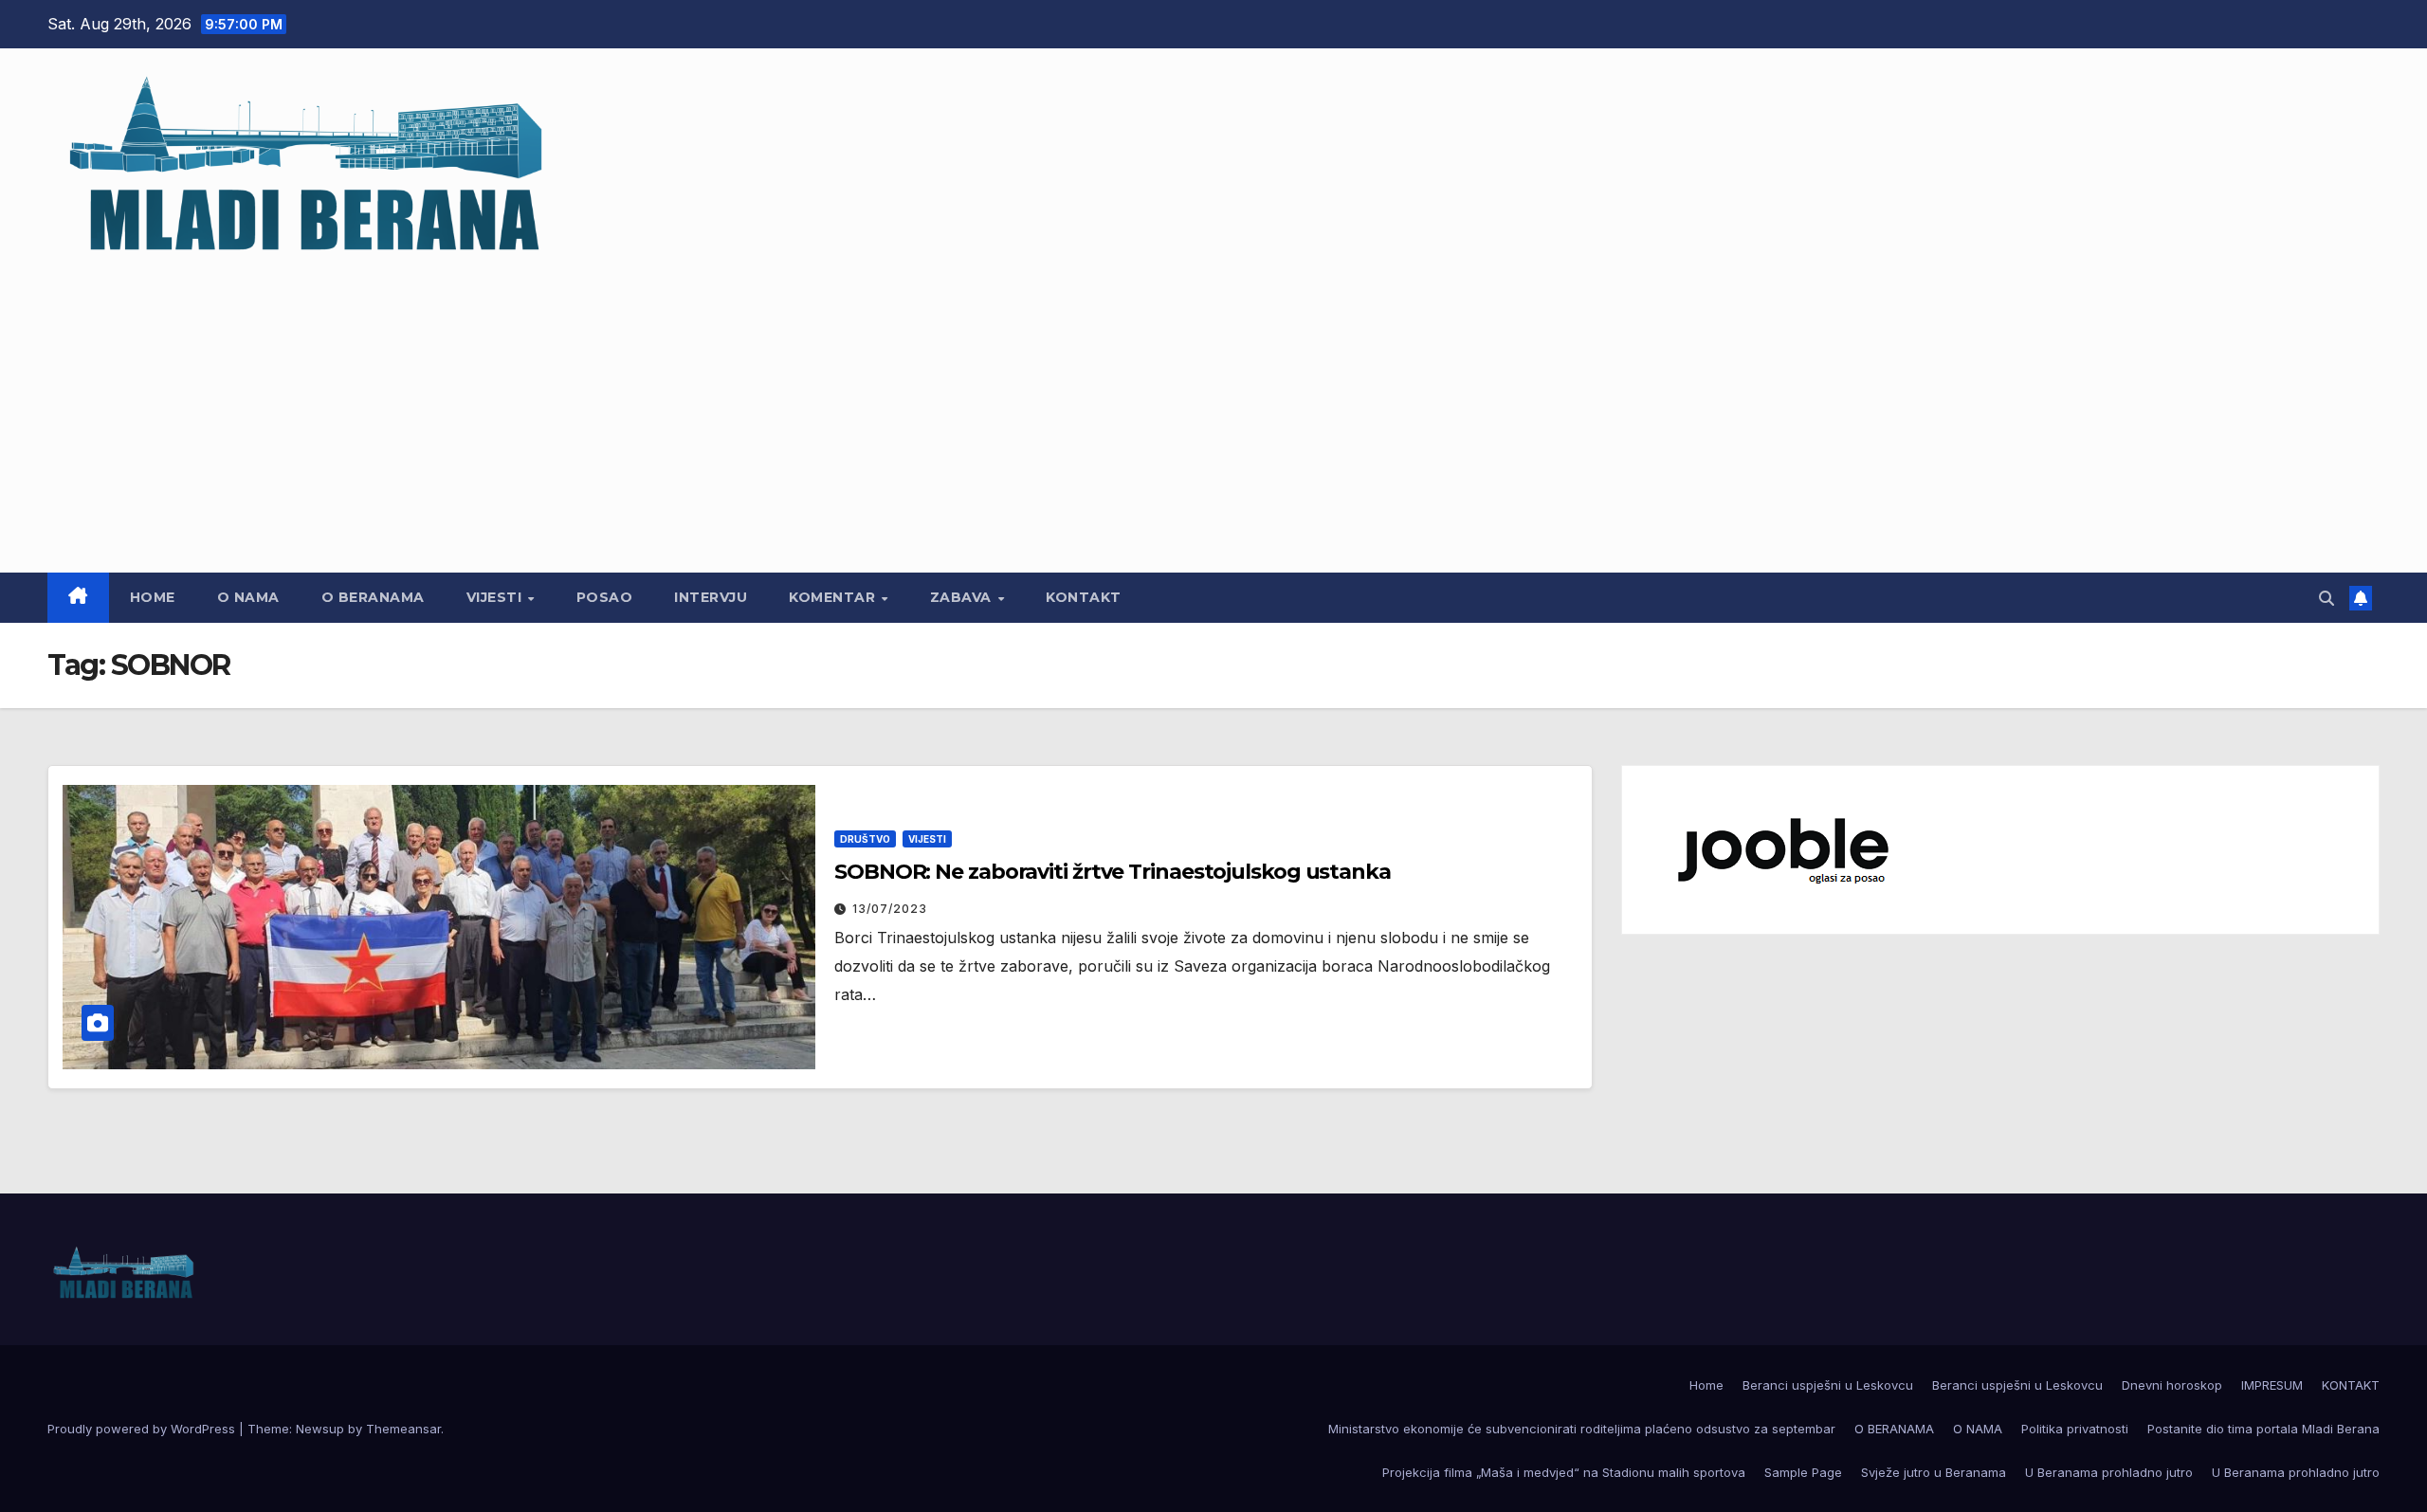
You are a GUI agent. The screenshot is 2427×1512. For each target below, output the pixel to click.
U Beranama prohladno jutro (2109, 1472)
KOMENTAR (834, 597)
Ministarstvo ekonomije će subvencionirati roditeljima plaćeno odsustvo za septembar (1582, 1429)
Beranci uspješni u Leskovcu (1828, 1385)
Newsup (320, 1429)
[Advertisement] (1213, 407)
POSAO (605, 597)
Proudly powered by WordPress (143, 1429)
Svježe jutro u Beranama (1934, 1472)
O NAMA (248, 597)
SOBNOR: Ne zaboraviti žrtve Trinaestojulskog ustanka (1113, 872)
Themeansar (403, 1429)
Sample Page (1803, 1472)
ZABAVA (963, 597)
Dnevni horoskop (2172, 1385)
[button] (2327, 598)
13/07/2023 (890, 909)
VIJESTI (496, 597)
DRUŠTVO (865, 839)
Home (153, 597)
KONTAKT (1084, 597)
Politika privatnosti (2075, 1429)
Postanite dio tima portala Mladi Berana (2263, 1429)
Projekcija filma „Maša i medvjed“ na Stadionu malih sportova (1564, 1472)
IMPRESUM (2272, 1385)
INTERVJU (711, 597)
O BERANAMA (373, 597)
